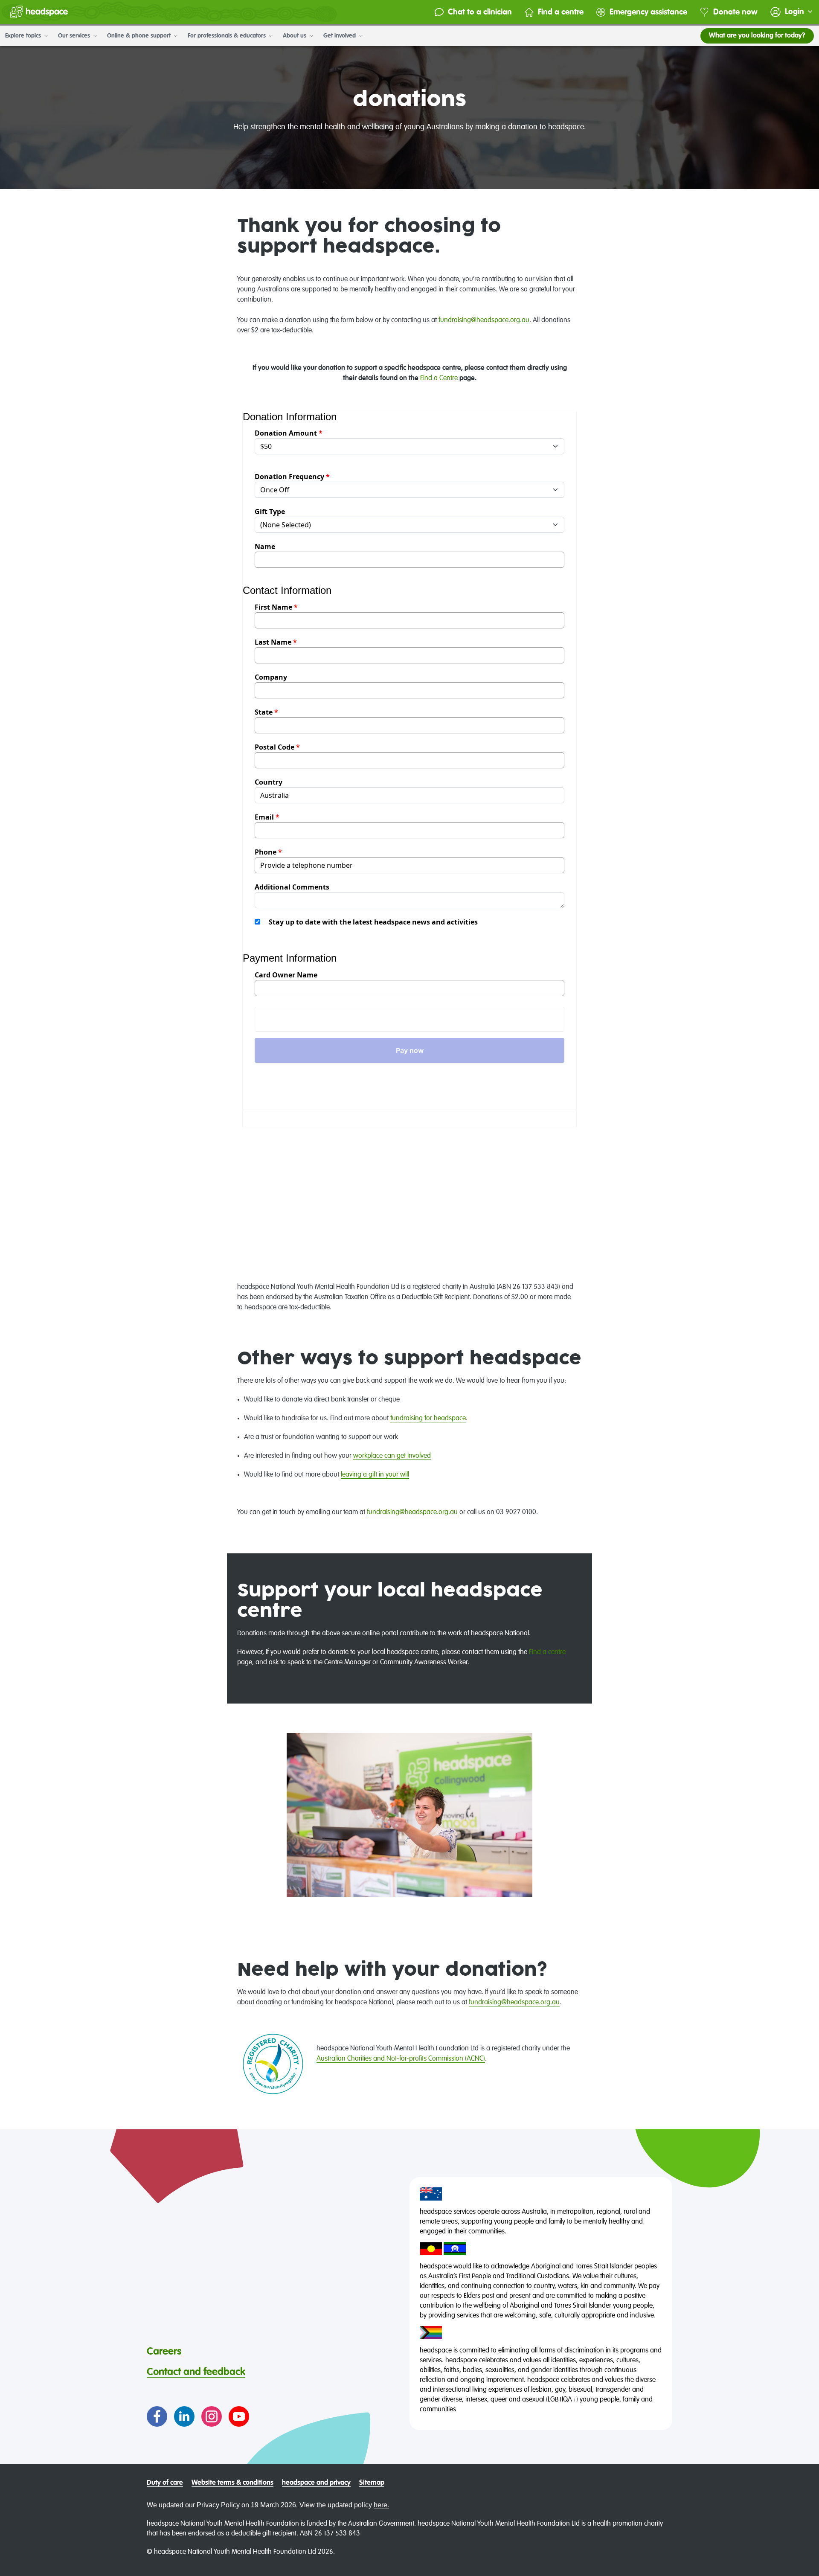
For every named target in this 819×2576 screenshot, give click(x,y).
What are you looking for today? (757, 36)
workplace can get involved (392, 1456)
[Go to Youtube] (239, 2416)
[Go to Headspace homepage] (39, 12)
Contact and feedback (196, 2372)
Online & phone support (140, 36)
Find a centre (561, 12)
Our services (75, 36)
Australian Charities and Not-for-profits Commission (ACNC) (401, 2059)
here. (381, 2505)
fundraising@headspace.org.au (484, 320)
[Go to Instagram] (212, 2416)
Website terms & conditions (232, 2483)
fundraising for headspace (428, 1419)
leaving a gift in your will (375, 1475)
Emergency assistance (648, 12)
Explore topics (24, 36)
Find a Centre (439, 378)
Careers (164, 2352)
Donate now (735, 12)
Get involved (340, 36)
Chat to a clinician (480, 12)
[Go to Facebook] (157, 2416)
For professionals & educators (228, 36)
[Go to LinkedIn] (184, 2416)
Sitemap (372, 2483)
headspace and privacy (316, 2483)
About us (295, 36)
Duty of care (165, 2483)
